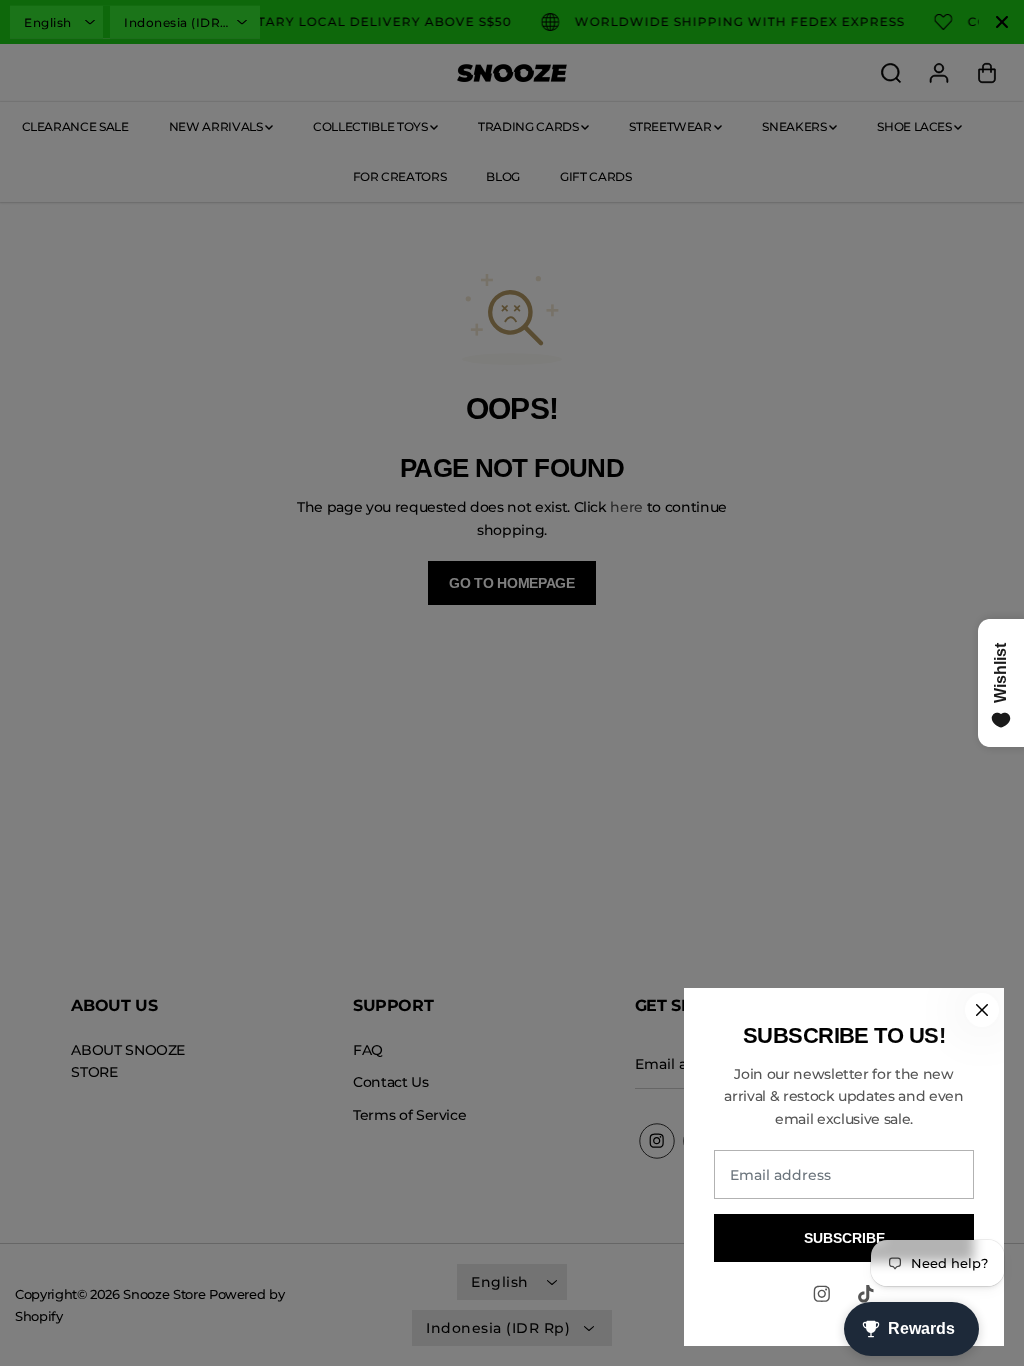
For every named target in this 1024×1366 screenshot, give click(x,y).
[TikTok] (866, 1294)
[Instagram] (822, 1294)
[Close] (982, 1010)
